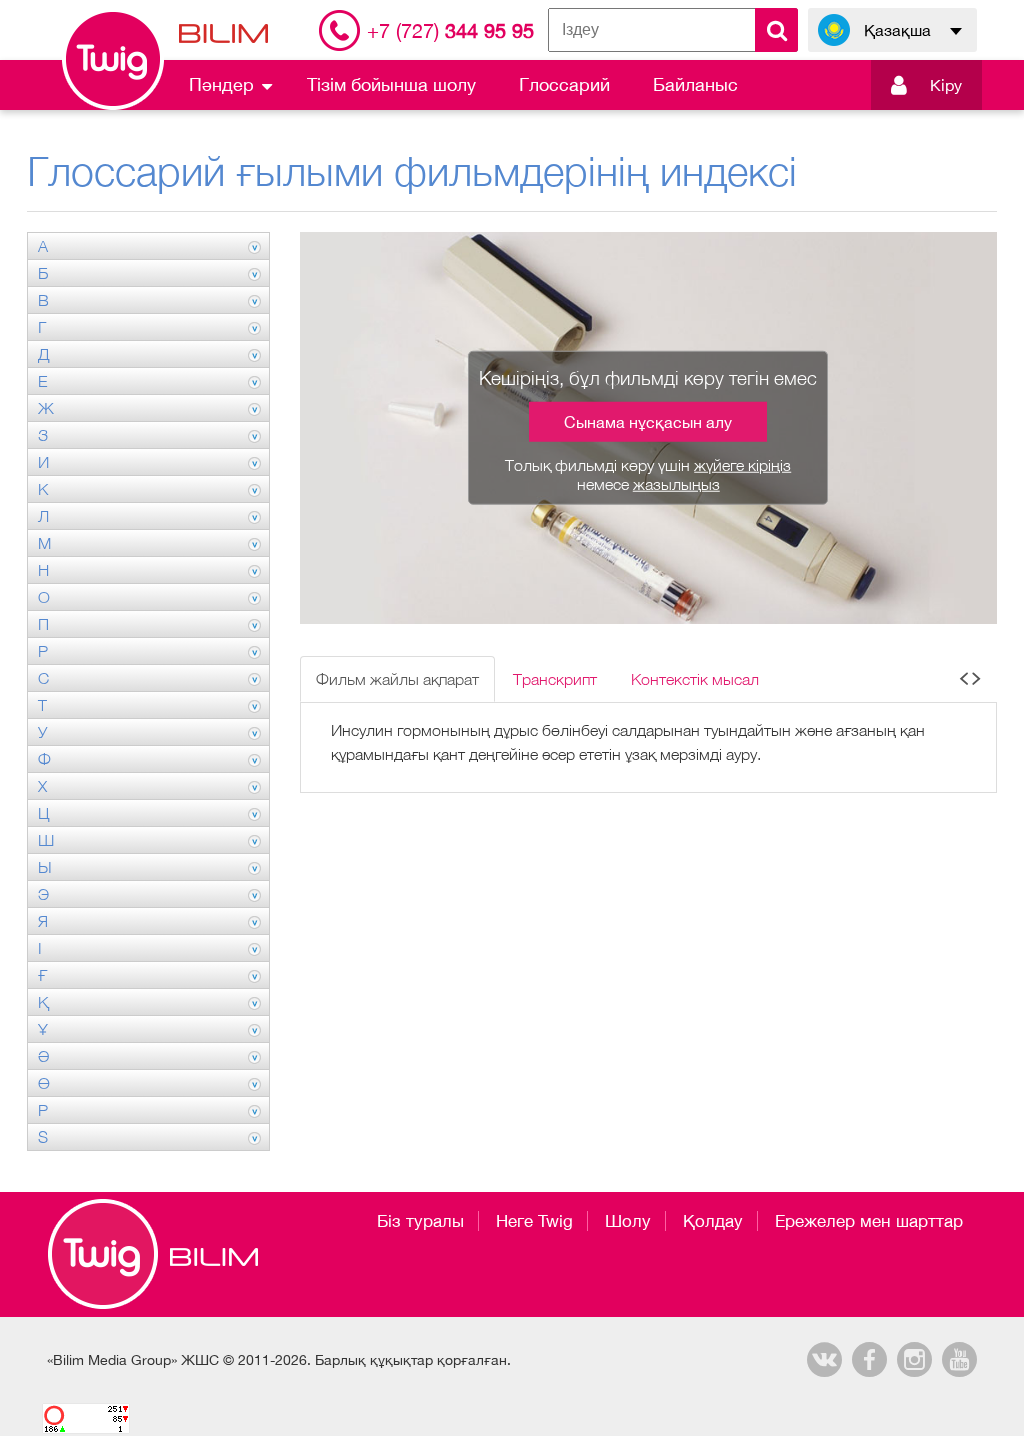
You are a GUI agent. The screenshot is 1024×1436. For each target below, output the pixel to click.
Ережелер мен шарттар (869, 1221)
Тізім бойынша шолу (391, 84)
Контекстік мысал (695, 679)
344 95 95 (450, 30)
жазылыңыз (676, 484)
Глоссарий (564, 84)
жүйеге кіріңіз (742, 465)
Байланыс (695, 84)
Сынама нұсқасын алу (648, 422)
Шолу (628, 1221)
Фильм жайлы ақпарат (397, 679)
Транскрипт (555, 679)
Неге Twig (534, 1221)
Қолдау (713, 1221)
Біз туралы (420, 1221)
